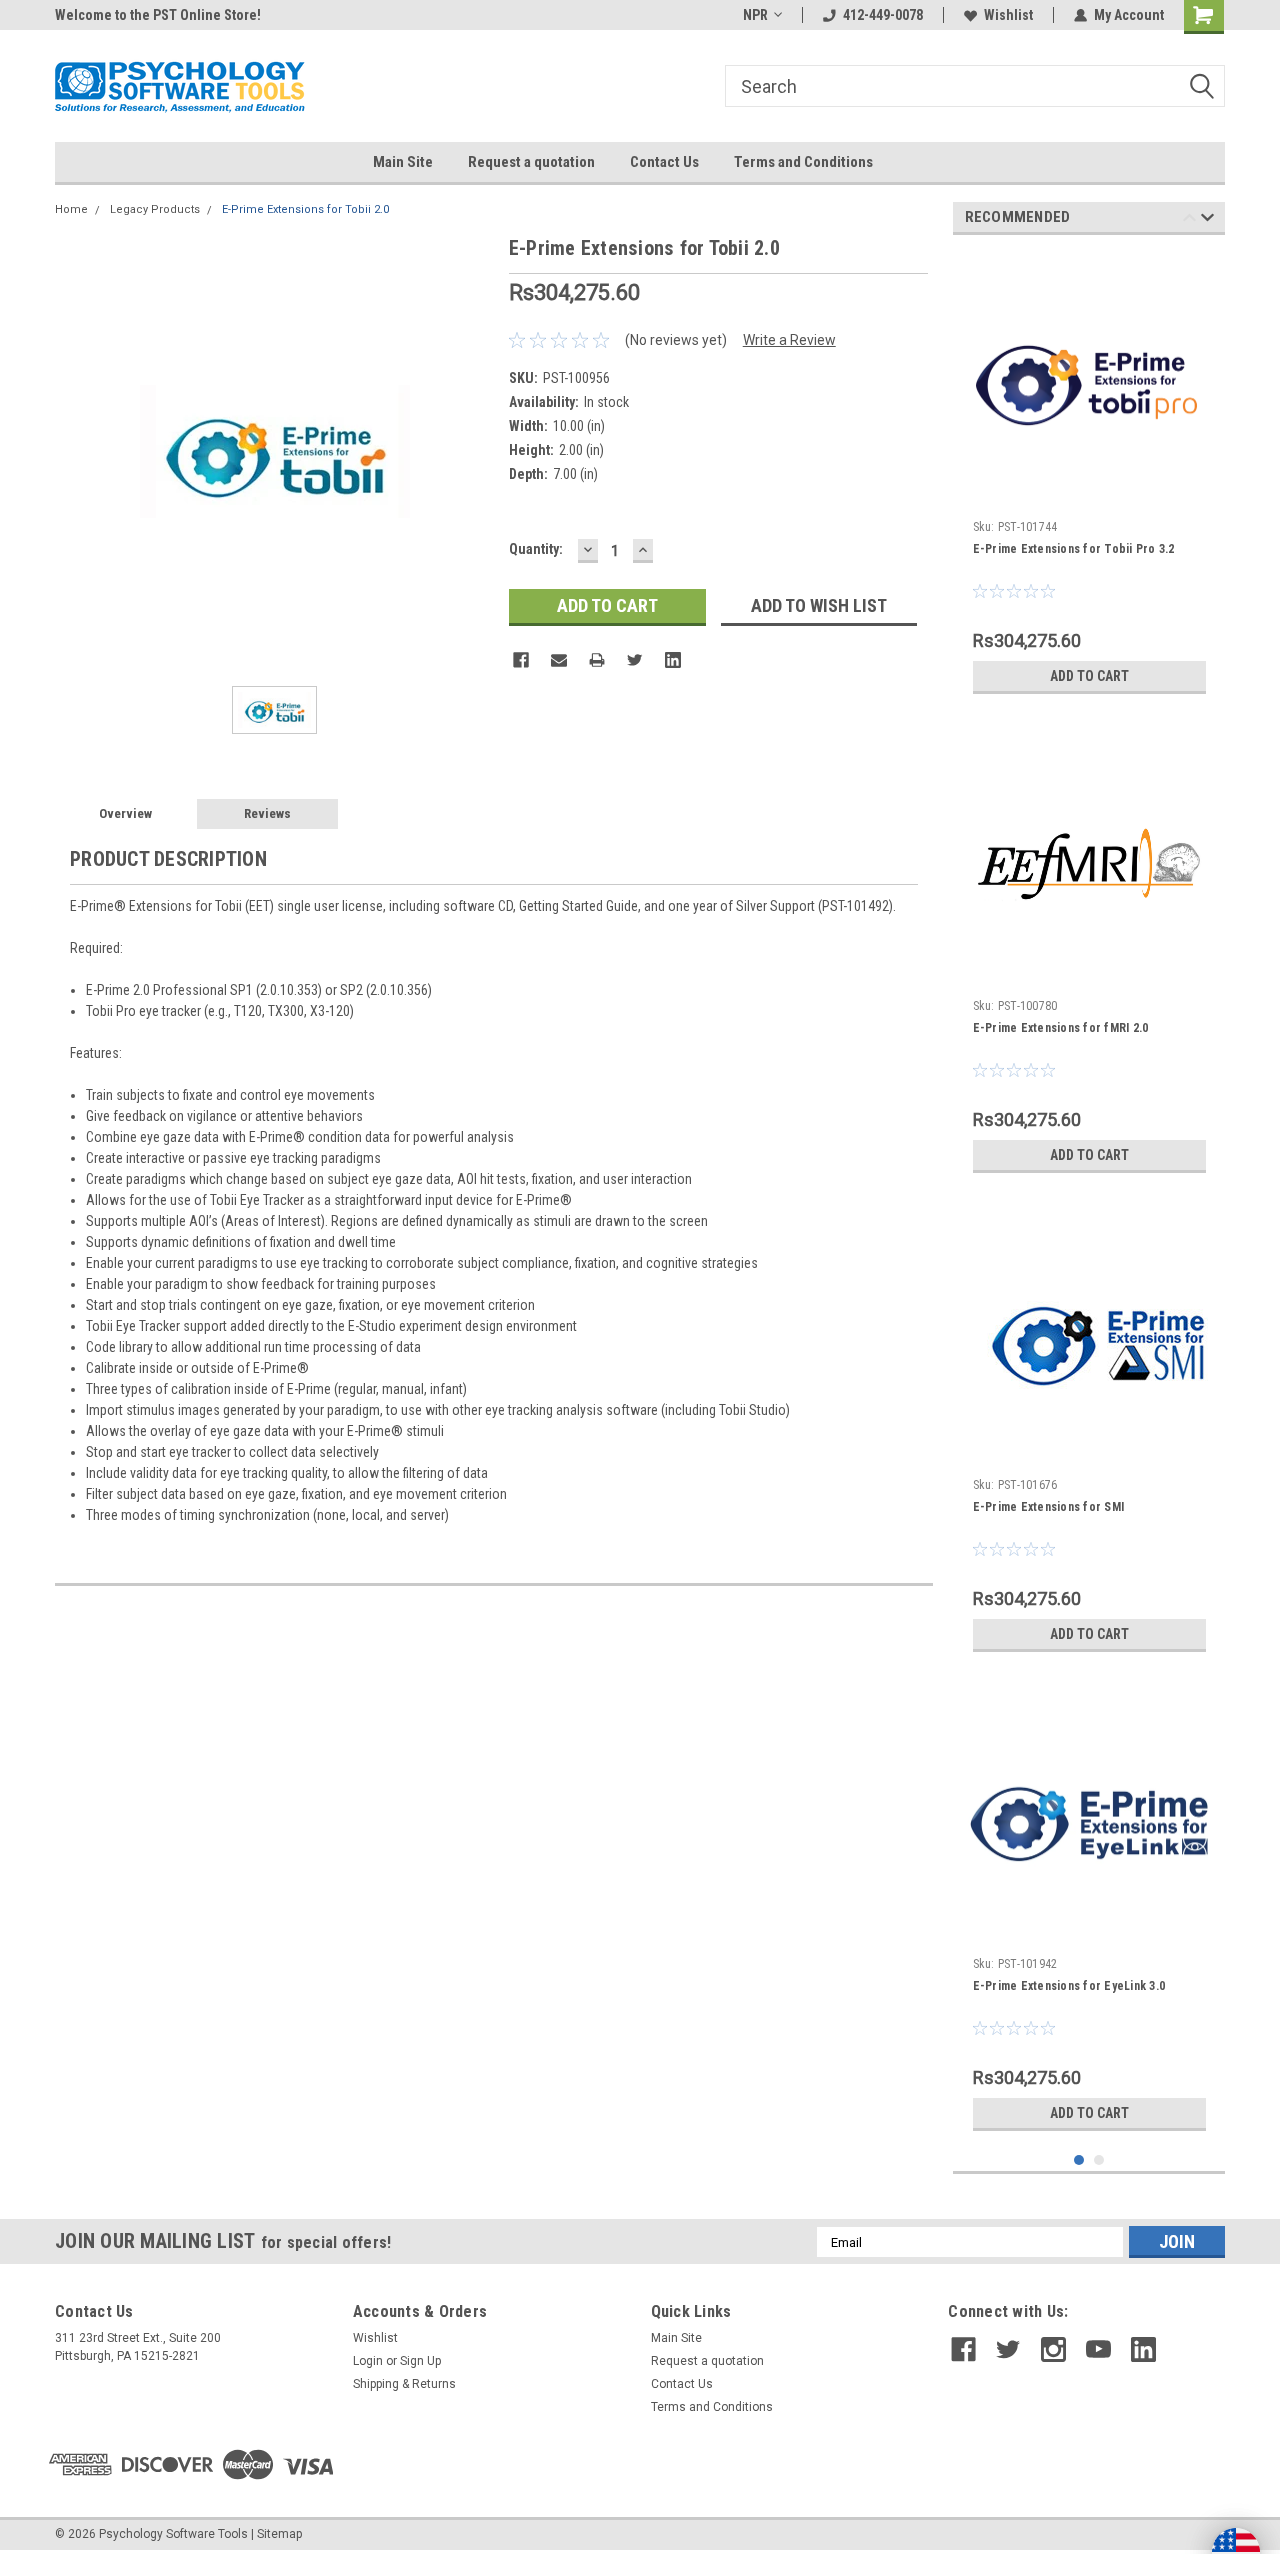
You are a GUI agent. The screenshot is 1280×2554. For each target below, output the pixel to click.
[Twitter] (635, 660)
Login (368, 2361)
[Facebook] (521, 660)
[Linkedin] (673, 660)
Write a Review (789, 340)
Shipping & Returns (404, 2384)
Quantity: (536, 549)
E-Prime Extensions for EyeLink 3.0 (1069, 1986)
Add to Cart (1089, 676)
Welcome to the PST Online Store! (158, 15)
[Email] (559, 660)
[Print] (597, 660)
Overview (125, 813)
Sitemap (279, 2534)
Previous (1189, 220)
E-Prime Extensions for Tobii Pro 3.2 (1074, 549)
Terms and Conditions (803, 162)
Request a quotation (531, 162)
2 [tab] (1099, 2160)
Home (71, 209)
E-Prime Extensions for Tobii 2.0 (305, 209)
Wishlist (1008, 15)
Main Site (403, 162)
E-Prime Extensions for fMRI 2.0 (1061, 1028)
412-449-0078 (883, 15)
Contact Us (664, 162)
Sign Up (420, 2361)
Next (1207, 220)
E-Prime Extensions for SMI (1049, 1507)
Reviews (267, 813)
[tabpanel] (1089, 477)
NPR (755, 15)
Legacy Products (155, 209)
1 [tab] (1079, 2160)
